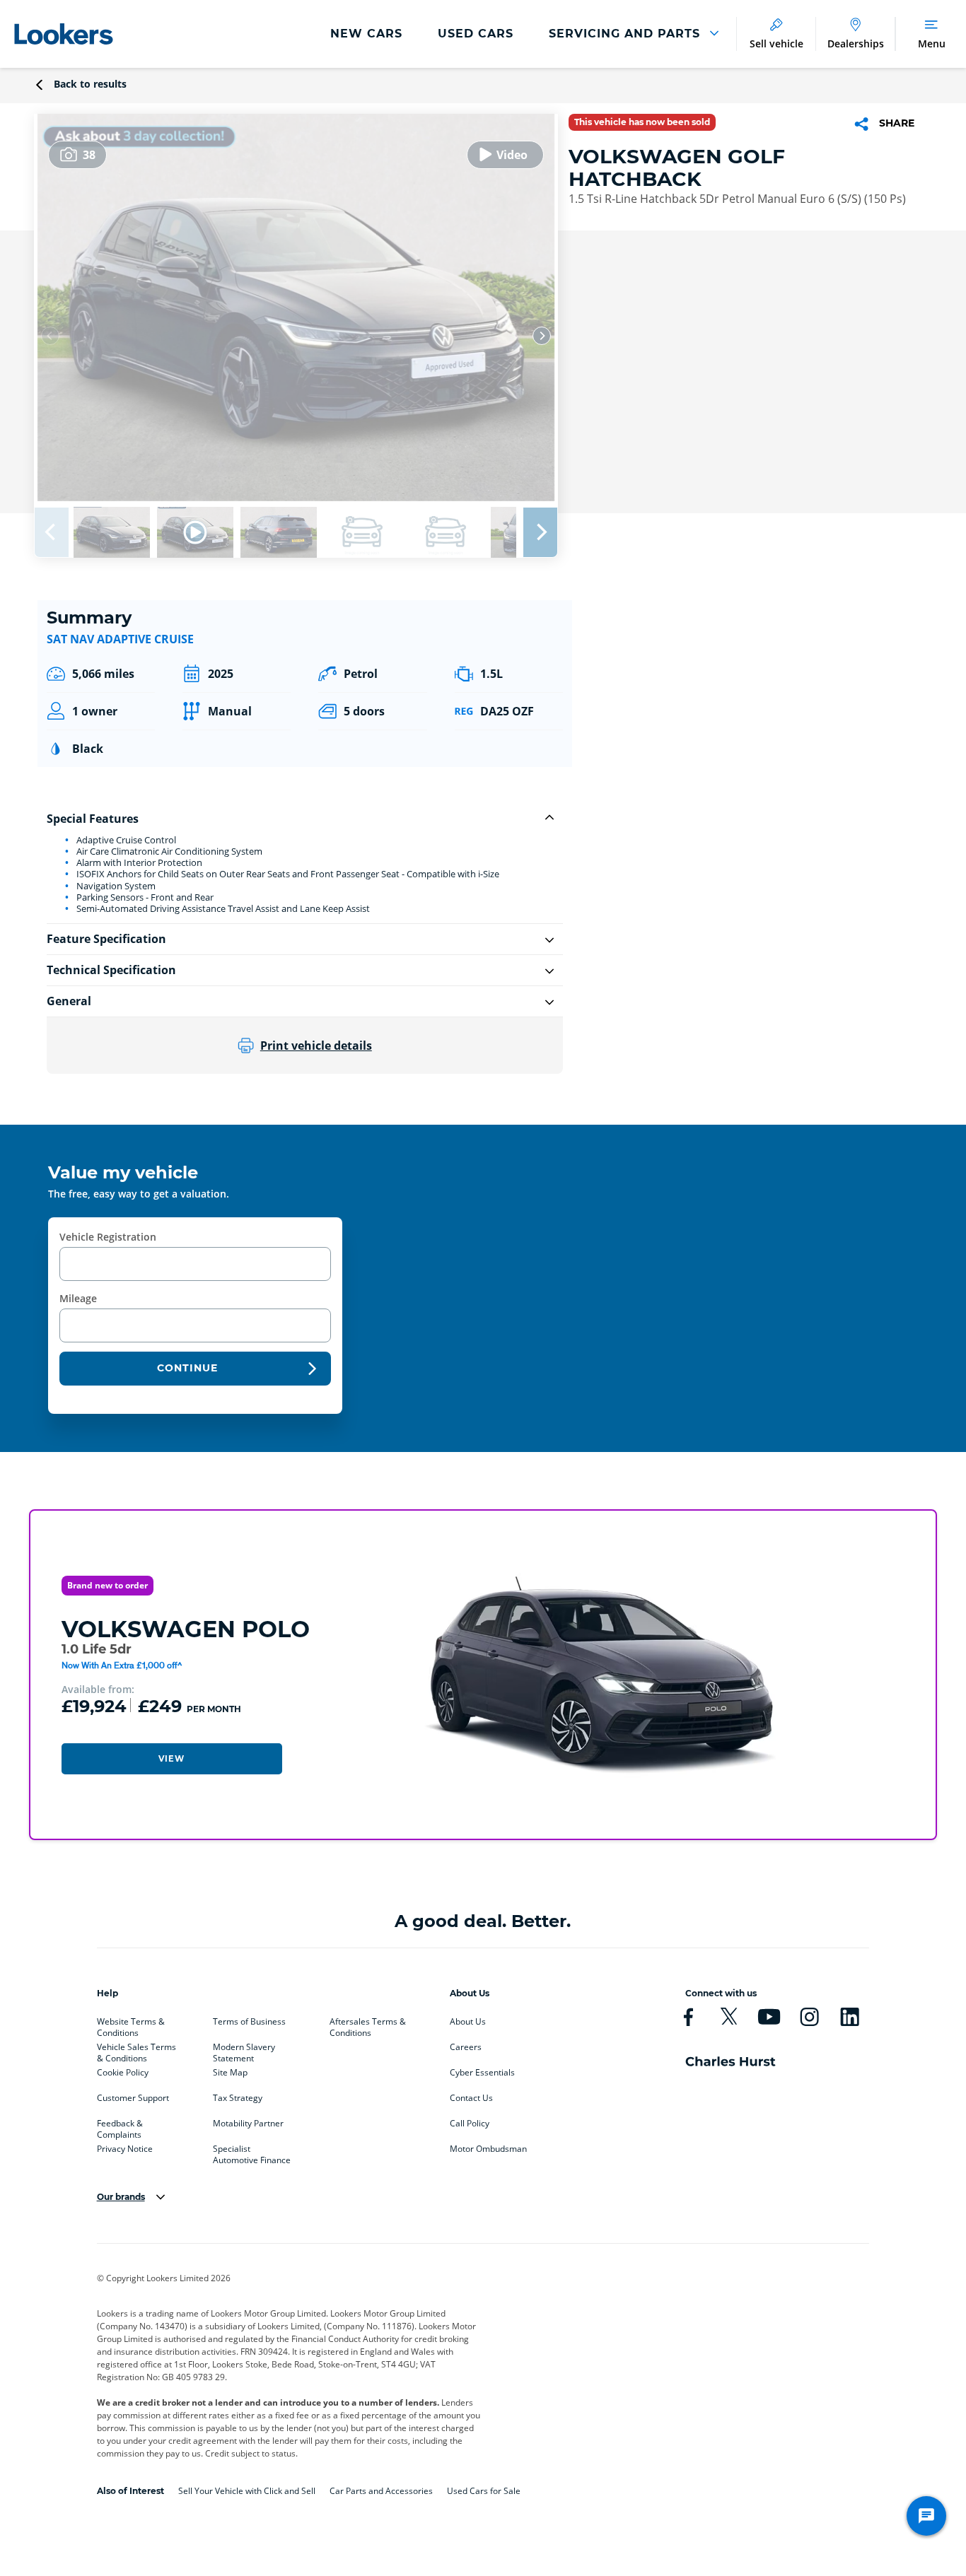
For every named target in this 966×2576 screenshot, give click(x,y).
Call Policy (470, 2124)
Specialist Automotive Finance (252, 2152)
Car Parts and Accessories (381, 2491)
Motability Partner (248, 2124)
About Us (468, 2022)
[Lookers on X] (729, 2017)
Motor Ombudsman (488, 2149)
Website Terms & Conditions (131, 2025)
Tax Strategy (238, 2098)
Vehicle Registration (108, 1237)
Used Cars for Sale (484, 2491)
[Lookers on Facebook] (688, 2017)
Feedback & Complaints (120, 2126)
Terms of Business (249, 2022)
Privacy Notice (125, 2149)
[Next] (542, 336)
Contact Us (471, 2098)
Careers (466, 2047)
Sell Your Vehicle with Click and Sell (247, 2491)
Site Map (230, 2073)
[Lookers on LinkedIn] (850, 2017)
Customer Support (133, 2098)
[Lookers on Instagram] (809, 2017)
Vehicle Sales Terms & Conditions (136, 2050)
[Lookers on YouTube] (769, 2017)
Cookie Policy (123, 2073)
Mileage (78, 1298)
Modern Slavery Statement (244, 2050)
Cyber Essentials (482, 2073)
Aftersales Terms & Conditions (368, 2025)
